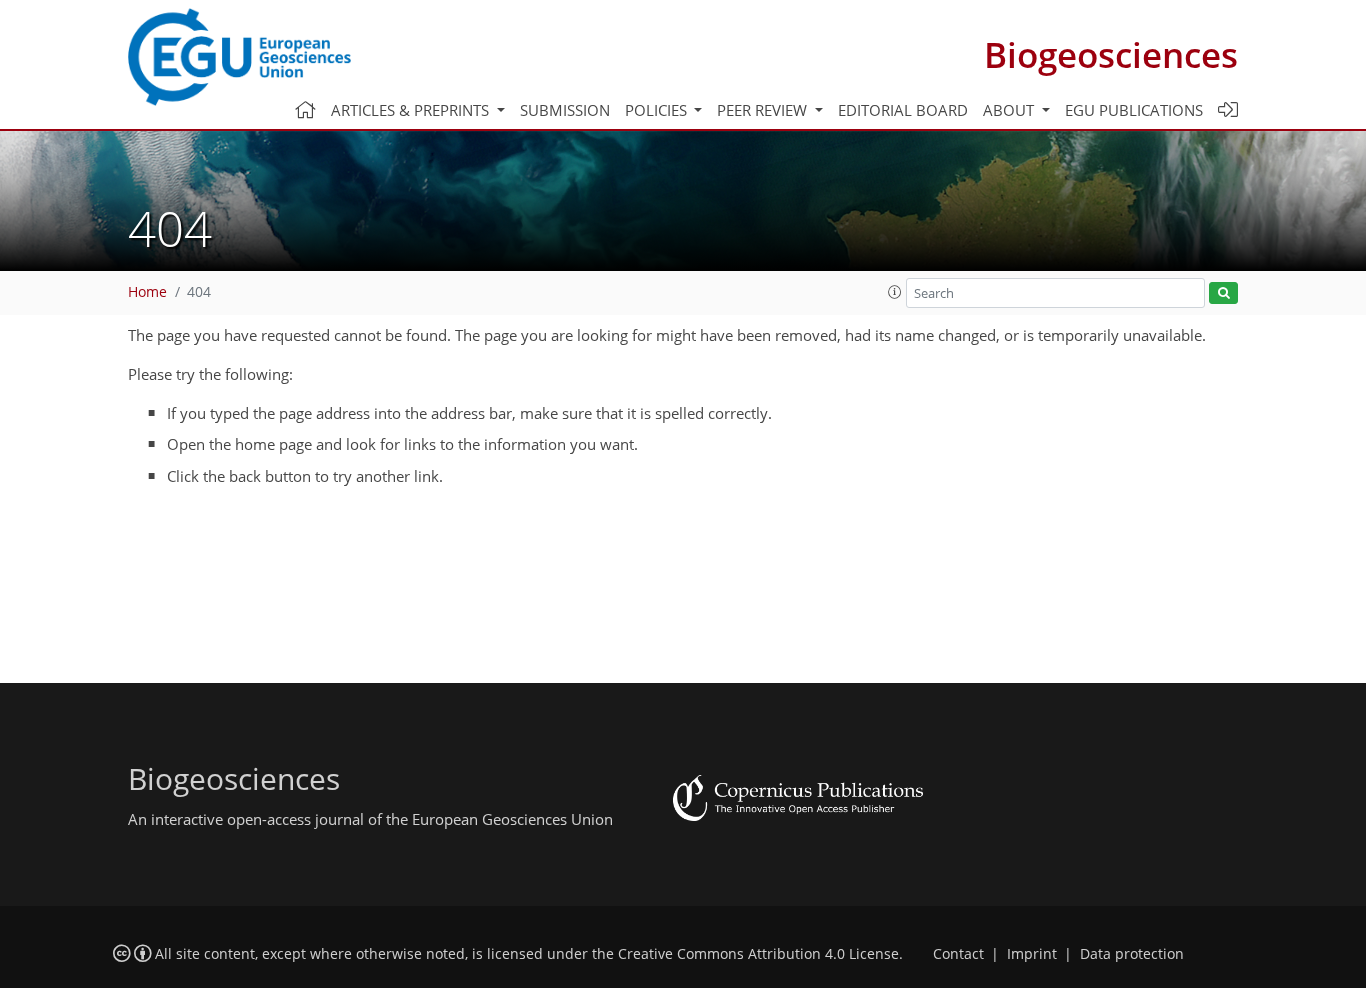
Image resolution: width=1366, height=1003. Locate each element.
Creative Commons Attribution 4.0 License (758, 954)
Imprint (1032, 954)
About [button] (1010, 110)
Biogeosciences (1111, 54)
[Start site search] (1223, 293)
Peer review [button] (764, 110)
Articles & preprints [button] (412, 110)
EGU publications (1134, 110)
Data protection (1132, 954)
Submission (565, 110)
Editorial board (903, 110)
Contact (958, 954)
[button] (895, 292)
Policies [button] (658, 110)
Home (147, 292)
